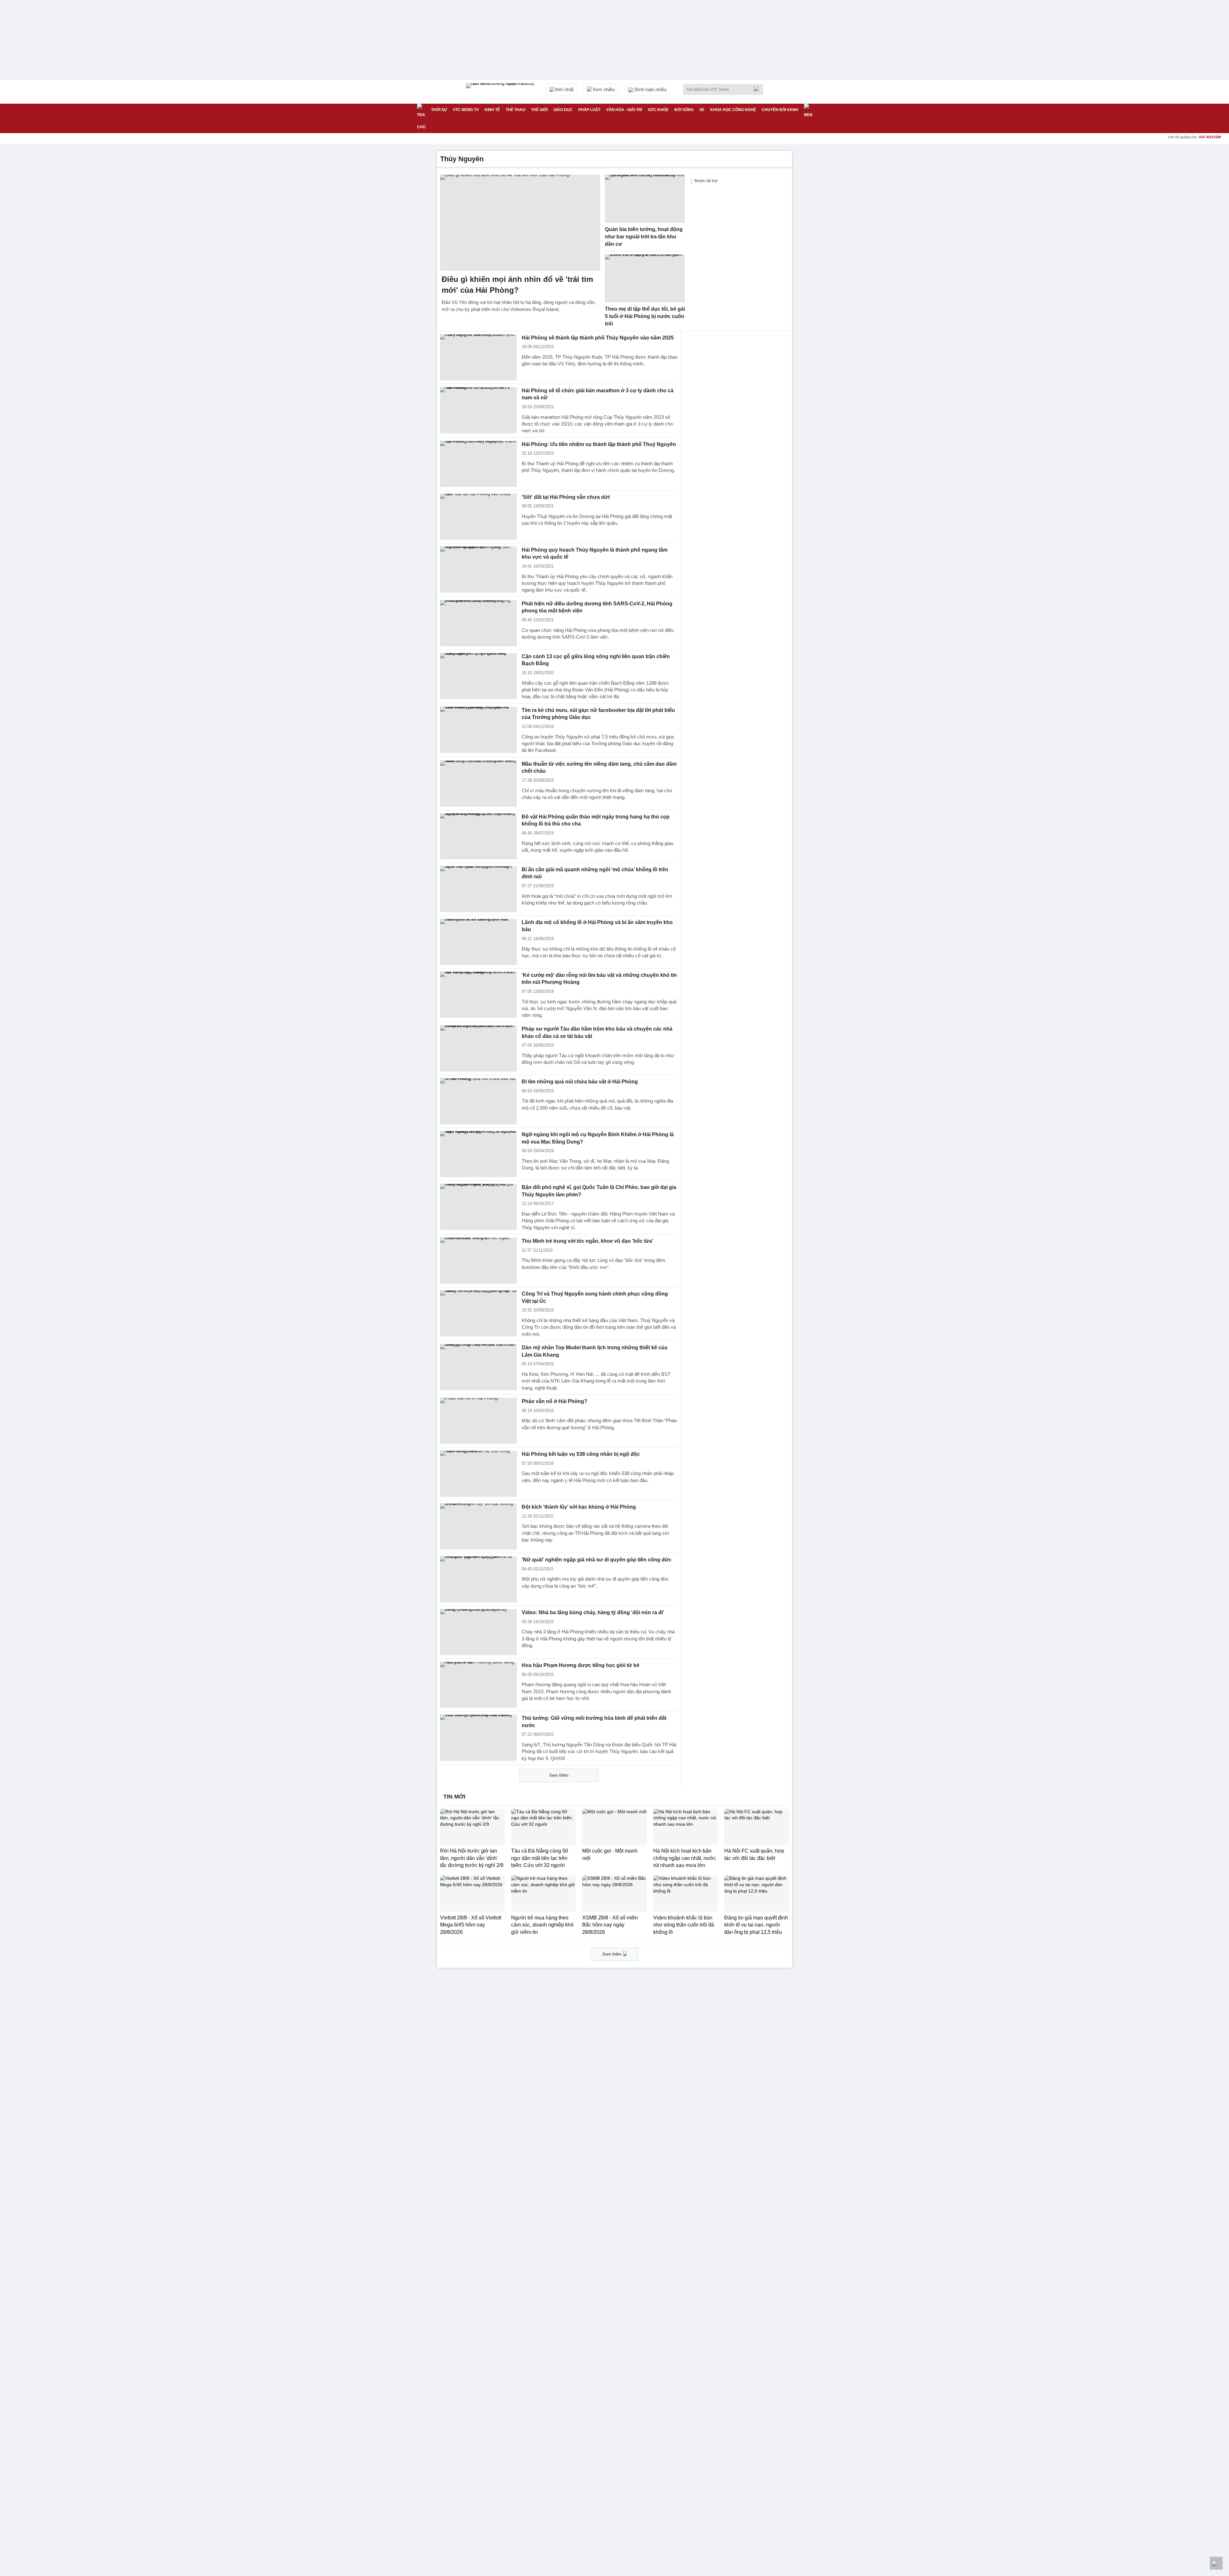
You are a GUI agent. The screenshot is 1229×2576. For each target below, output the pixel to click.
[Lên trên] (1216, 2563)
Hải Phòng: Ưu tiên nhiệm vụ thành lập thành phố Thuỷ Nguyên (599, 444)
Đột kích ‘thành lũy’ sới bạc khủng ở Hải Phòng (579, 1507)
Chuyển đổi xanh (780, 110)
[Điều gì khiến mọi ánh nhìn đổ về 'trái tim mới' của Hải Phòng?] (520, 223)
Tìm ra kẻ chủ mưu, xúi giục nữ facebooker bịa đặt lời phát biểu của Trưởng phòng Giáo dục (598, 714)
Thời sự (439, 110)
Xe (702, 110)
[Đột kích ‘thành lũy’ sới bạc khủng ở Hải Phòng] (478, 1527)
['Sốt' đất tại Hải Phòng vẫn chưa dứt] (478, 517)
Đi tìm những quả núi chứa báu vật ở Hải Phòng (580, 1082)
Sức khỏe (658, 110)
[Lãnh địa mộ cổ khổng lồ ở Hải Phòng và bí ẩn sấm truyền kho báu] (478, 942)
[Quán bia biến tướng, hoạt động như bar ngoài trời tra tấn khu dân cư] (645, 199)
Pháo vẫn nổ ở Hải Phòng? (554, 1401)
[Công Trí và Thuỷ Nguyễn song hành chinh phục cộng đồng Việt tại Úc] (478, 1313)
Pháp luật (589, 110)
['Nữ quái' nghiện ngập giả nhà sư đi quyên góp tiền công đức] (478, 1579)
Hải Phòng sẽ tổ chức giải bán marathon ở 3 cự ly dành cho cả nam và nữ (598, 394)
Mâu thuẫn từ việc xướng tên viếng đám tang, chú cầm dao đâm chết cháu (599, 768)
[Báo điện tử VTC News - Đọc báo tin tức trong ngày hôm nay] (501, 92)
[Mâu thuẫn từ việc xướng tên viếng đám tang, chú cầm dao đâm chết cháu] (478, 784)
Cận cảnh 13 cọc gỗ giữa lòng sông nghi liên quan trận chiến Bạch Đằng (596, 660)
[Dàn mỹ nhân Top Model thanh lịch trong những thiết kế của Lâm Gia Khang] (478, 1367)
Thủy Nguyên (462, 159)
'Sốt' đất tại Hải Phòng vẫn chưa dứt (566, 497)
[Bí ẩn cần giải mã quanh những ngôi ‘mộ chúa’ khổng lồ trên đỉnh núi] (478, 889)
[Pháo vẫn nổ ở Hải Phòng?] (478, 1421)
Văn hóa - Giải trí (624, 110)
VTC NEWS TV (466, 110)
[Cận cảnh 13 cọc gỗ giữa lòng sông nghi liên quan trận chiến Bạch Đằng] (478, 676)
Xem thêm (559, 1775)
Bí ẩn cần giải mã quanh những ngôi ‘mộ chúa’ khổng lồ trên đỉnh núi (595, 873)
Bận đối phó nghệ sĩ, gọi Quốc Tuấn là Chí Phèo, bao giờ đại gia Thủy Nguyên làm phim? (599, 1191)
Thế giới (539, 110)
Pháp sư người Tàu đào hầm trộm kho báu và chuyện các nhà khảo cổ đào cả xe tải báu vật (597, 1033)
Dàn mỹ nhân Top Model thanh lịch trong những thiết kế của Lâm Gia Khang (594, 1351)
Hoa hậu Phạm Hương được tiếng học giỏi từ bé (581, 1665)
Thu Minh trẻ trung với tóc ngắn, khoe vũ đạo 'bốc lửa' (587, 1241)
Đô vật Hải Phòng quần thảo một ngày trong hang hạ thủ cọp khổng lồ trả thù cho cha (596, 820)
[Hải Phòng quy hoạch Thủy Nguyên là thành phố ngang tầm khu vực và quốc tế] (478, 570)
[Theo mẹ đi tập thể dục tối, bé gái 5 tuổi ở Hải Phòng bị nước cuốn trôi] (645, 278)
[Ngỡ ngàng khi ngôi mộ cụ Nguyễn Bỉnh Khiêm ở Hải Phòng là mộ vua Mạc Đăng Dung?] (478, 1154)
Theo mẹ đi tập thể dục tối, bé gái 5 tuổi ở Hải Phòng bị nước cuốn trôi (645, 316)
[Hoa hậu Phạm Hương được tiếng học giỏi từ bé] (478, 1685)
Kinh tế (492, 110)
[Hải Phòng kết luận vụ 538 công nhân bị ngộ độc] (478, 1474)
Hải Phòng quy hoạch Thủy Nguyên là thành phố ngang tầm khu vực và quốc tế (595, 554)
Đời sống (684, 110)
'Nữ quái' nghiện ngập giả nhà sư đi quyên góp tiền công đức (597, 1560)
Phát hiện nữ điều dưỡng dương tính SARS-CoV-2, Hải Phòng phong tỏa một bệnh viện (597, 607)
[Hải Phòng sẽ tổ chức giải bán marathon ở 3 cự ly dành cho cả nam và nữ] (478, 410)
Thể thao (515, 110)
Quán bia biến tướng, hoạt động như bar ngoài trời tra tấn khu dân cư (644, 236)
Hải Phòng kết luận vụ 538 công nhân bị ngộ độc (581, 1454)
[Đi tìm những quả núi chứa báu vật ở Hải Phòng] (478, 1101)
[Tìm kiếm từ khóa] (758, 89)
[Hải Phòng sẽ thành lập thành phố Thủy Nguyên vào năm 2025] (478, 357)
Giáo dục (563, 110)
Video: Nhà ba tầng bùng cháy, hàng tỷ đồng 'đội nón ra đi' (593, 1612)
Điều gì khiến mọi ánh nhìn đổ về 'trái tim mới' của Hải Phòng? (517, 285)
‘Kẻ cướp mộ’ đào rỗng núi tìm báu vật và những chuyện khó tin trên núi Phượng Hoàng (599, 979)
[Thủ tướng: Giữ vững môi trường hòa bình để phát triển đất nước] (478, 1738)
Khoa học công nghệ (733, 110)
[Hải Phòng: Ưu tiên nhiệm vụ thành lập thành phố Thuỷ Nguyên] (478, 464)
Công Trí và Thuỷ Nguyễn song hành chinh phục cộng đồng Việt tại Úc (595, 1297)
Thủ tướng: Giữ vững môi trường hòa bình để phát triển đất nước (594, 1722)
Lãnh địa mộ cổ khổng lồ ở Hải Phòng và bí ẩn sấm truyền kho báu (597, 926)
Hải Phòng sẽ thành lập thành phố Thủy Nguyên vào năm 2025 (598, 338)
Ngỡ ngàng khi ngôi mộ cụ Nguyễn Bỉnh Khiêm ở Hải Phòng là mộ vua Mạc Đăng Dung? (598, 1138)
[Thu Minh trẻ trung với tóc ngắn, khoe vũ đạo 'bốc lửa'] (478, 1261)
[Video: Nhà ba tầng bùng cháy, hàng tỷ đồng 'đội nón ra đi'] (478, 1632)
